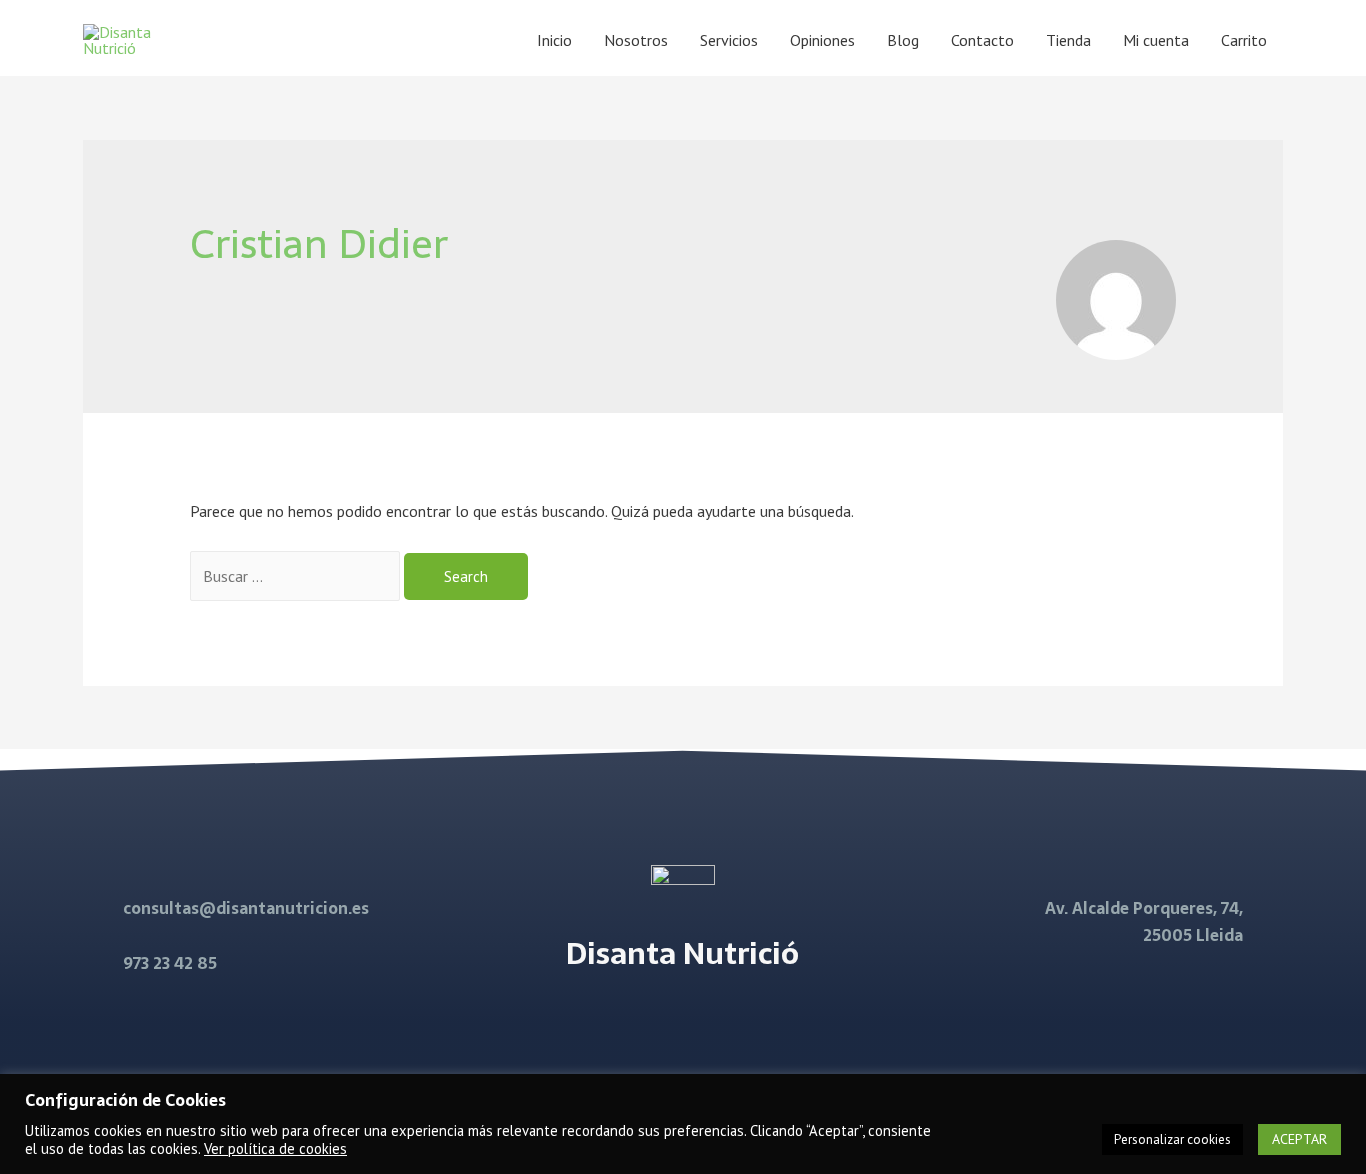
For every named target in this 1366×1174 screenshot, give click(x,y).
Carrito (1244, 40)
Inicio (554, 40)
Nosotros (636, 40)
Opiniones (822, 40)
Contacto (982, 40)
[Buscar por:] (297, 576)
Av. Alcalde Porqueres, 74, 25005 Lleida (1144, 921)
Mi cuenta (1156, 40)
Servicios (729, 40)
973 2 (142, 963)
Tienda (1068, 40)
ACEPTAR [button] (1299, 1139)
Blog (903, 40)
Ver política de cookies (275, 1148)
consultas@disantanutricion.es (246, 908)
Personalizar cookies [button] (1172, 1139)
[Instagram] (708, 1018)
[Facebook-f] (657, 1018)
